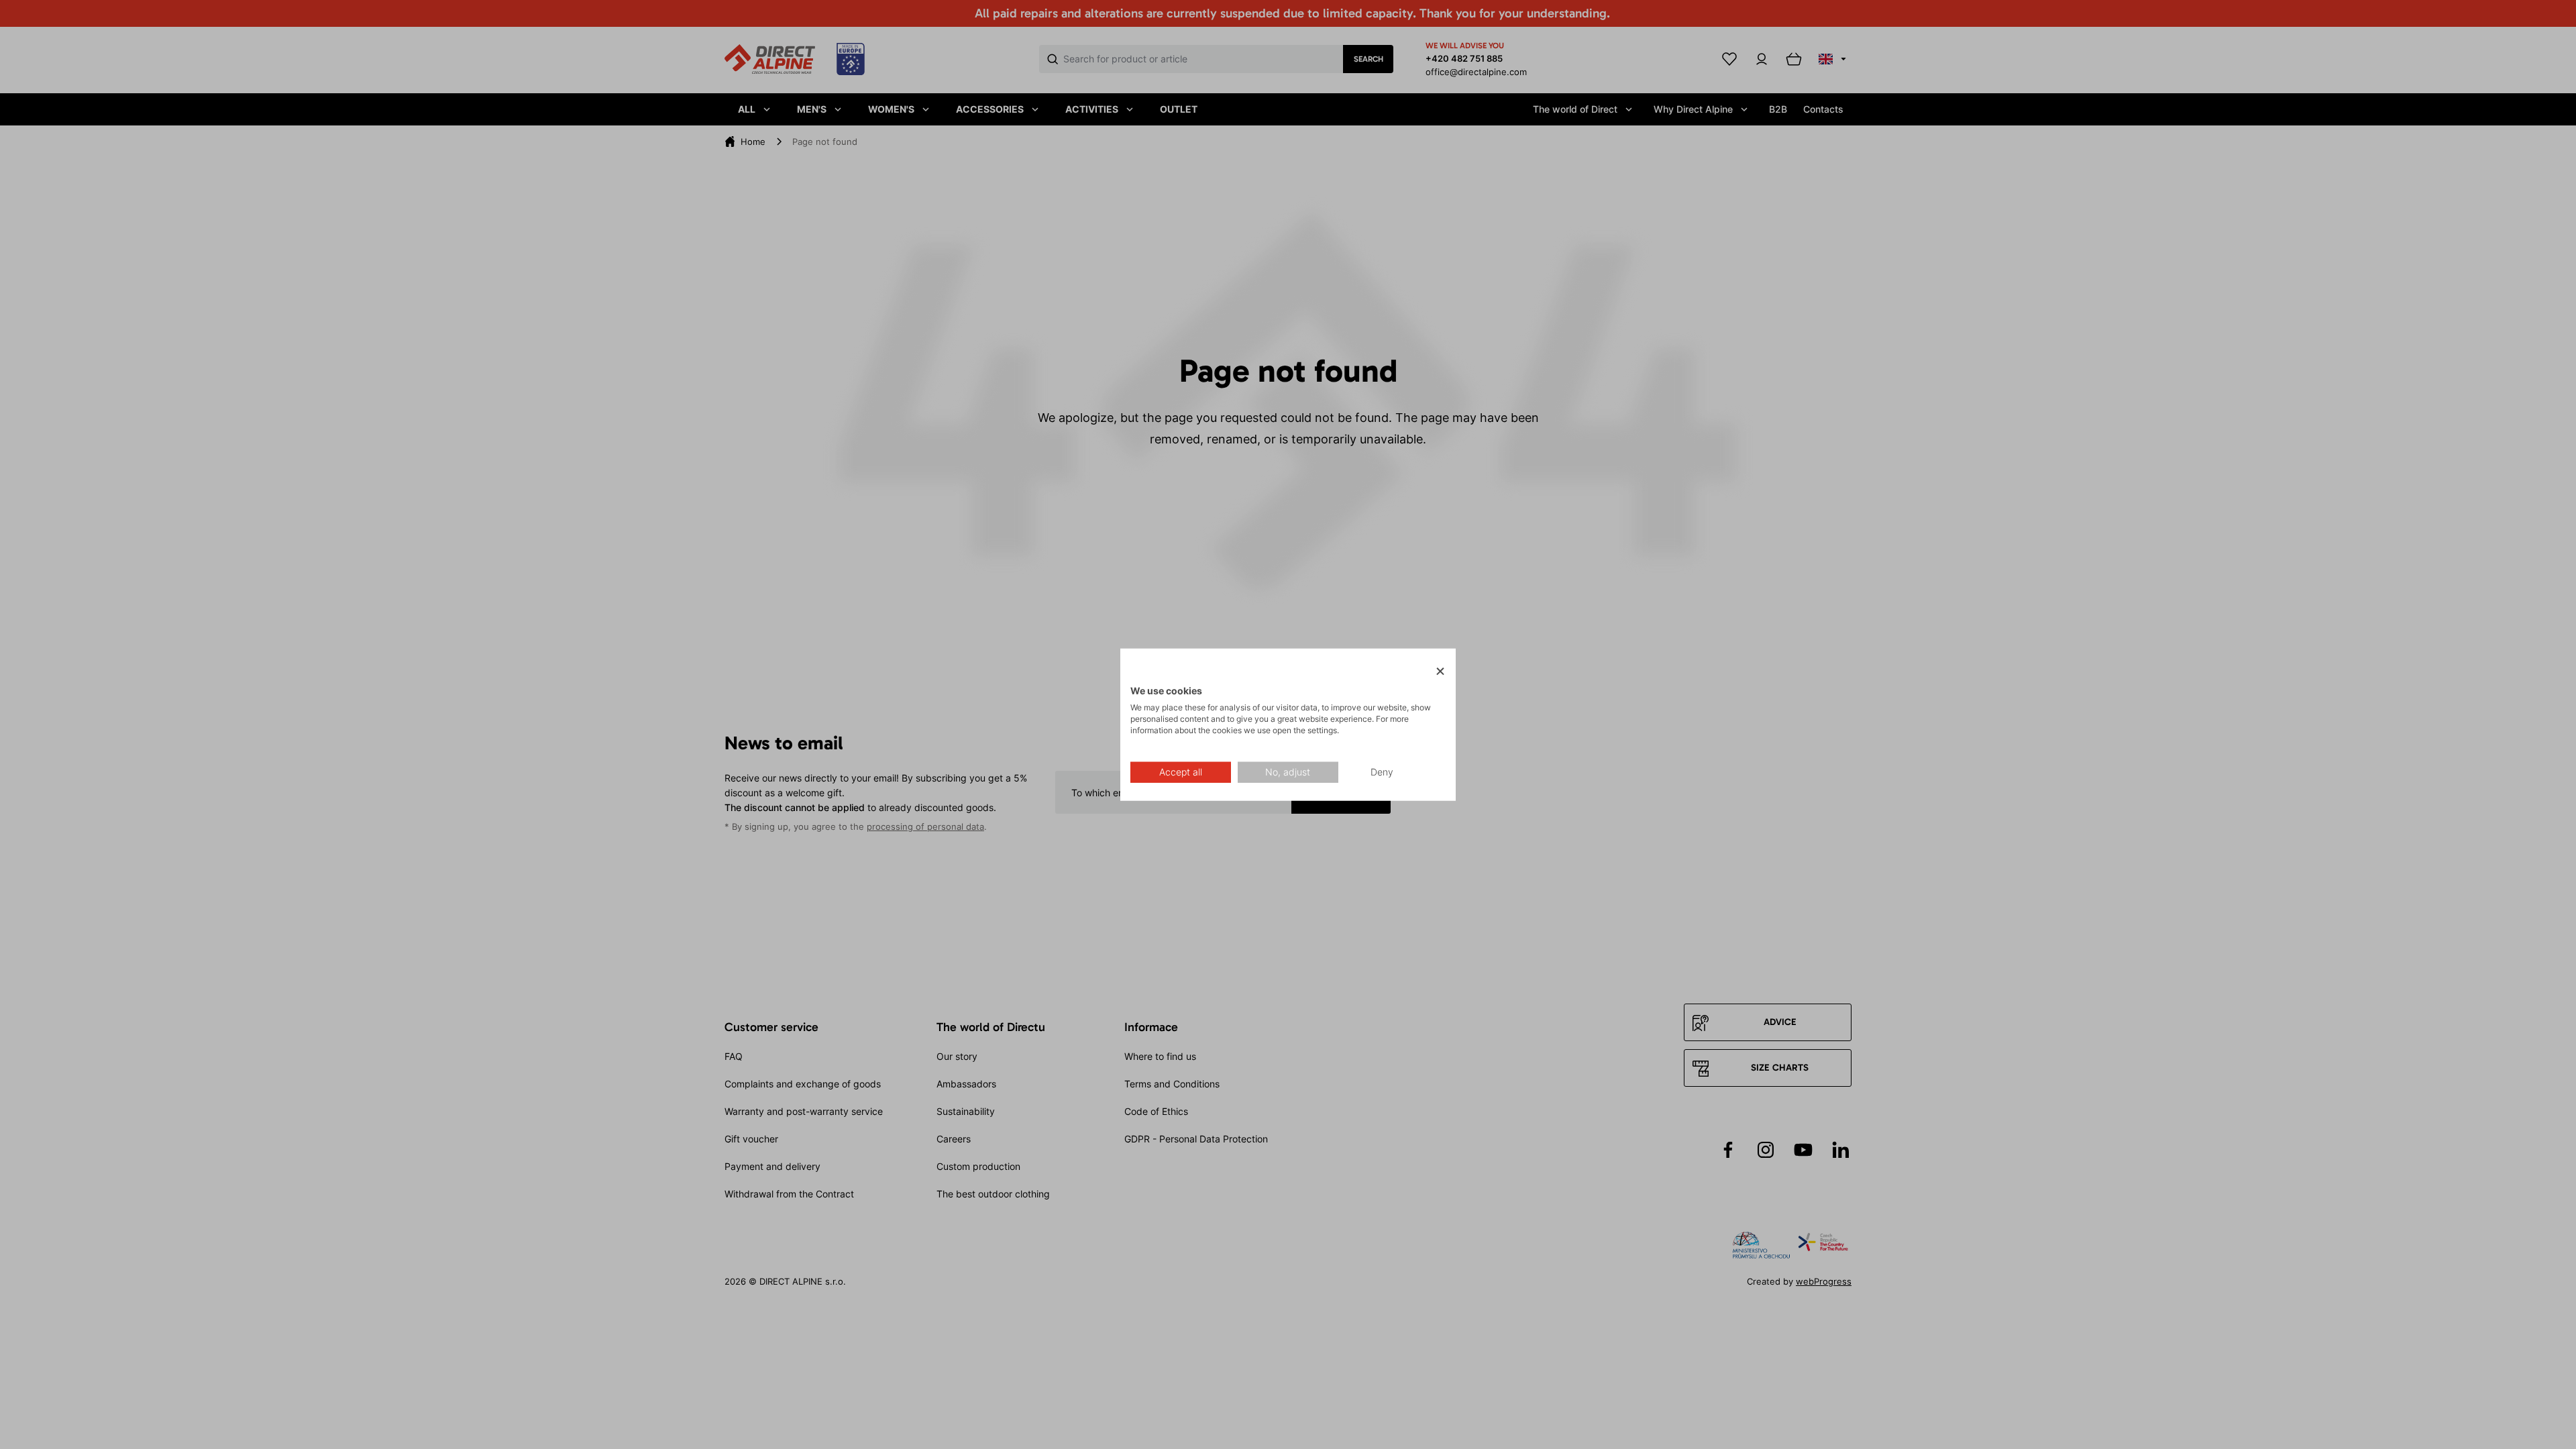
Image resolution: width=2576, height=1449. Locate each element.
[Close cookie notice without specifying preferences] (1440, 672)
